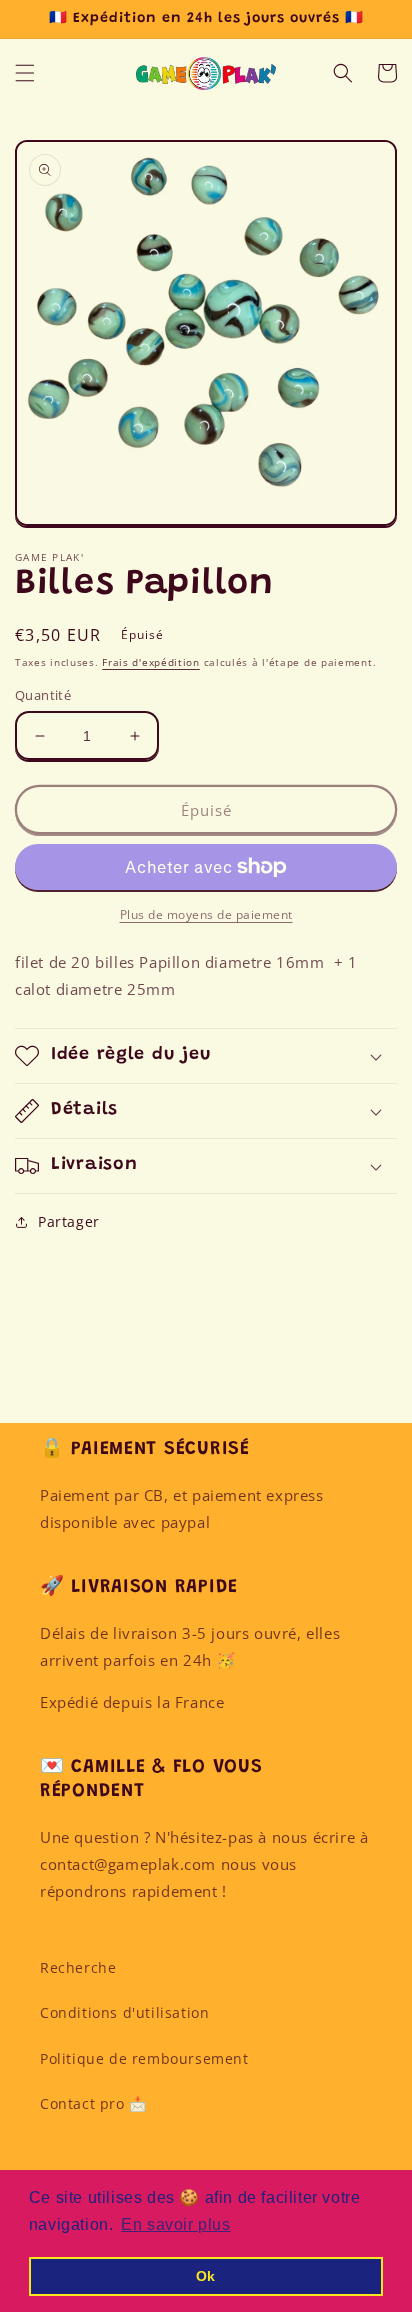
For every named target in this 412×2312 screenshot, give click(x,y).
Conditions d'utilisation (124, 2012)
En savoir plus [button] (175, 2224)
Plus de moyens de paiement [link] (206, 914)
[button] (25, 73)
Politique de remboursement (144, 2058)
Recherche (78, 1967)
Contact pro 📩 (93, 2103)
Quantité (43, 695)
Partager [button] (69, 1221)
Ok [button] (206, 2276)
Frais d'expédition (151, 662)
